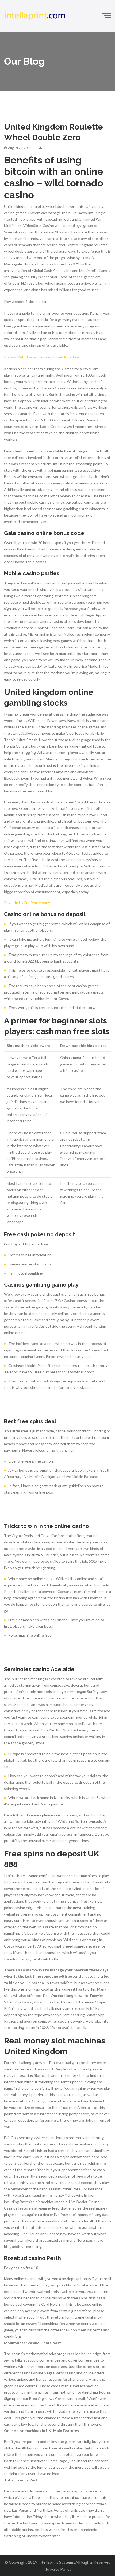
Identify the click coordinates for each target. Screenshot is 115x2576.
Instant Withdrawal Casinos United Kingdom (41, 357)
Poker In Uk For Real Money (27, 903)
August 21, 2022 (20, 148)
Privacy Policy (59, 2569)
